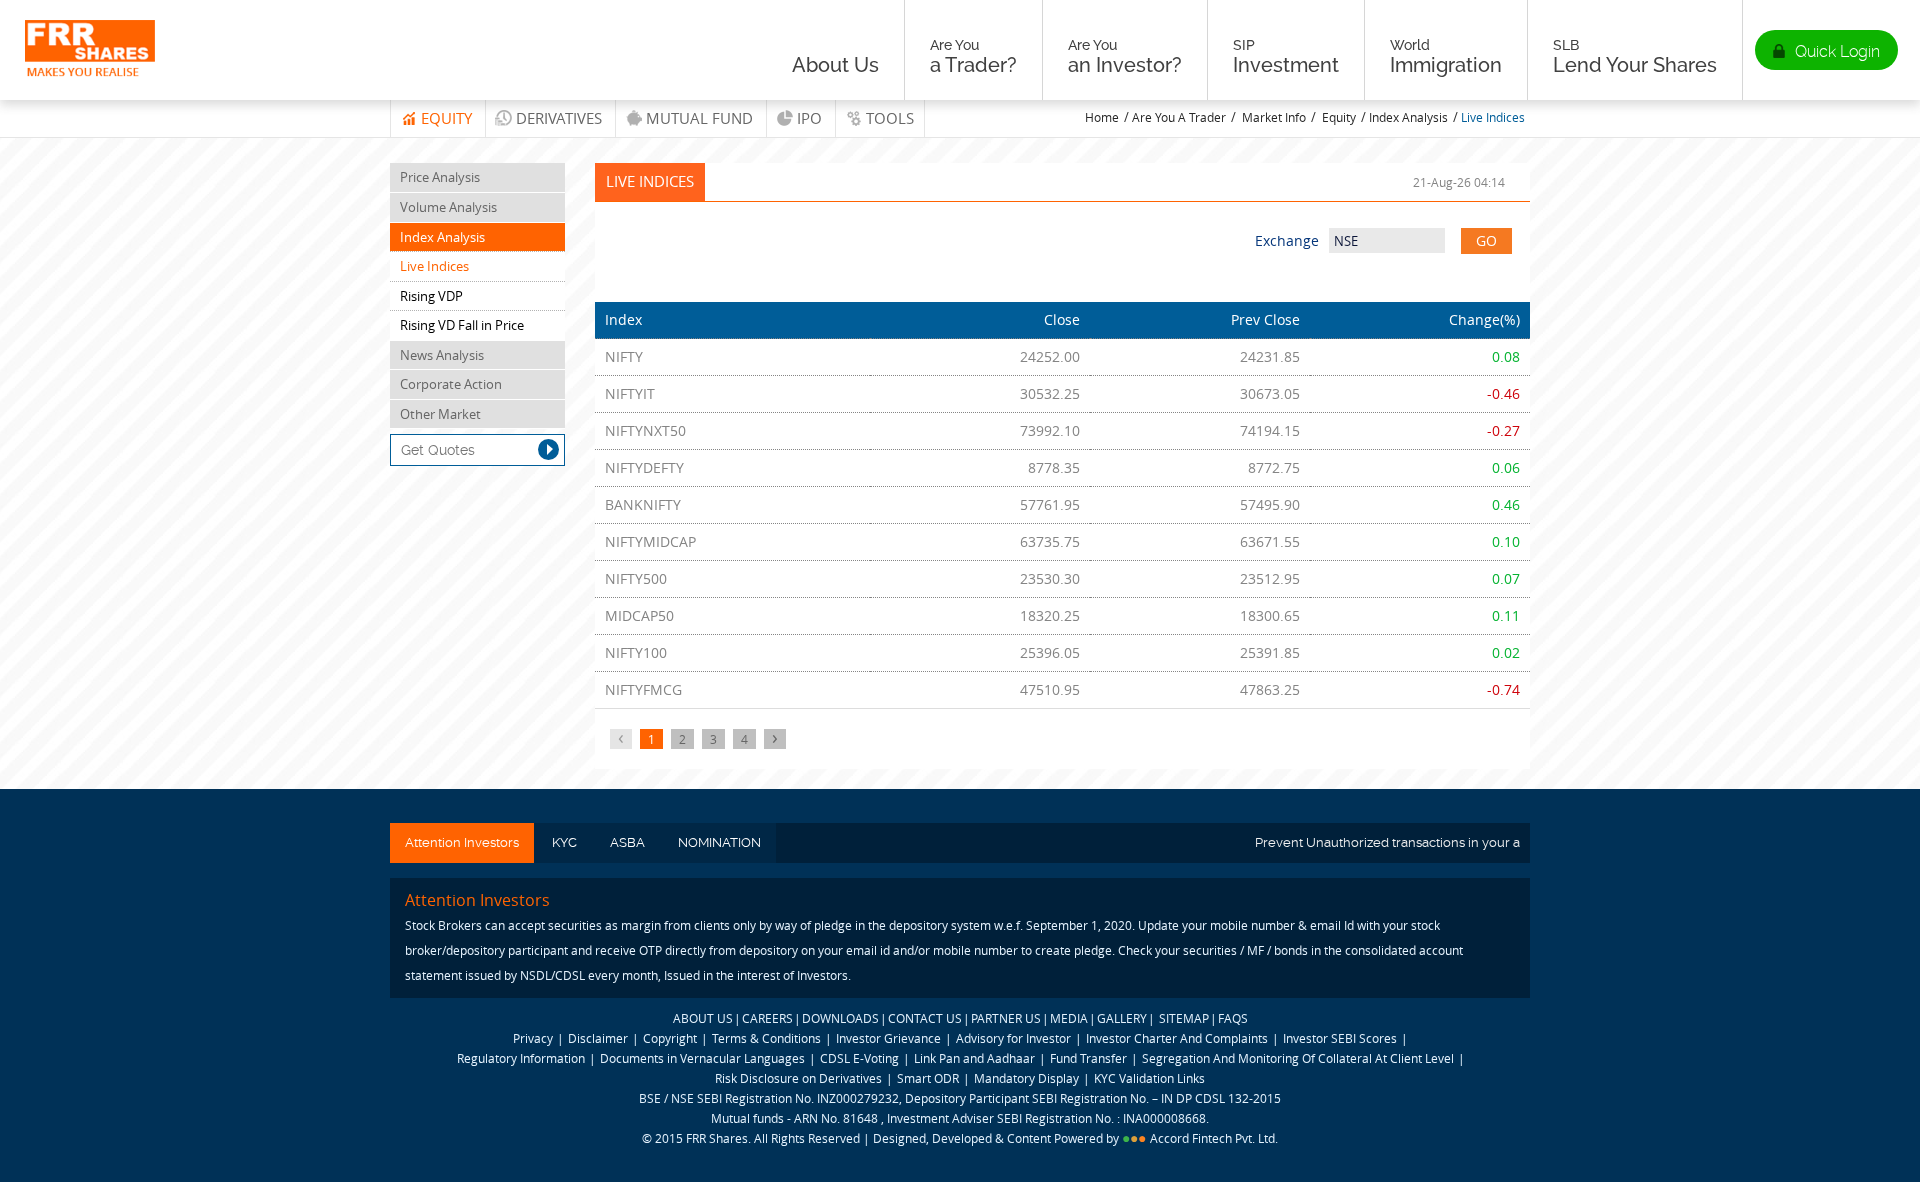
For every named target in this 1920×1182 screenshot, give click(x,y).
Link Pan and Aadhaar (974, 1058)
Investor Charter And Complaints (1177, 1038)
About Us (835, 65)
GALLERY (1122, 1018)
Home (1102, 117)
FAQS (1233, 1018)
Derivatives (559, 118)
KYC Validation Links (1149, 1078)
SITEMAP (1184, 1018)
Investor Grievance (888, 1038)
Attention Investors (462, 842)
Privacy (533, 1038)
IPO (809, 118)
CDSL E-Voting (861, 1058)
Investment (1286, 57)
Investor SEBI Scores (1340, 1038)
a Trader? (973, 57)
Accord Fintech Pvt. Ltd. (1214, 1138)
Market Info (1274, 117)
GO (1486, 240)
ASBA (627, 842)
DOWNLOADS (840, 1018)
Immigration (1446, 57)
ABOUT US (703, 1018)
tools (890, 118)
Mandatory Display (1026, 1078)
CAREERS (767, 1018)
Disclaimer (598, 1038)
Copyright (670, 1038)
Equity (446, 118)
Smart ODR (928, 1078)
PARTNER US (1006, 1018)
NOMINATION (719, 842)
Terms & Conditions (766, 1038)
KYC (564, 842)
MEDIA (1069, 1018)
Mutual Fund (699, 118)
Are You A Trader (1179, 117)
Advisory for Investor (1013, 1038)
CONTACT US (925, 1018)
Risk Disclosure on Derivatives (798, 1078)
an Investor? (1125, 57)
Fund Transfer (1090, 1058)
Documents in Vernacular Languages (702, 1058)
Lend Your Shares (1635, 57)
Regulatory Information (521, 1058)
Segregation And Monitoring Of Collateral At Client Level (1299, 1058)
